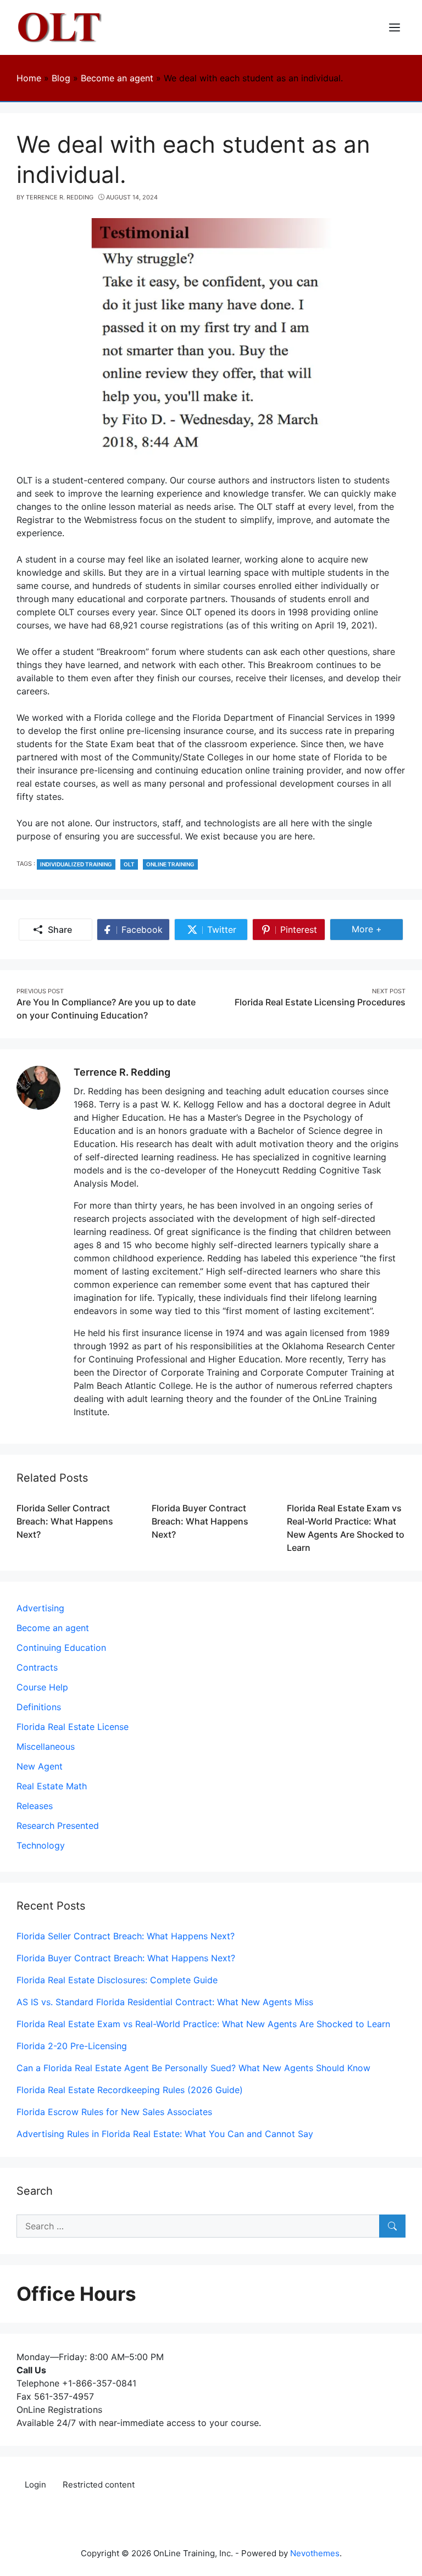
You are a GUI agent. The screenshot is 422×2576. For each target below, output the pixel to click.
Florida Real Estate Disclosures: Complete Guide (117, 1980)
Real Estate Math (52, 1786)
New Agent (40, 1766)
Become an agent (53, 1628)
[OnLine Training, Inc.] (61, 26)
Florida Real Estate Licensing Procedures (320, 1002)
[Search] (392, 2226)
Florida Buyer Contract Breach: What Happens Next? (200, 1521)
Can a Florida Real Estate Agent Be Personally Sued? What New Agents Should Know (193, 2068)
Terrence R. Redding (122, 1072)
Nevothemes (315, 2553)
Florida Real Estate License (73, 1727)
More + (377, 929)
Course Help (42, 1687)
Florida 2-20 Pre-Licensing (72, 2046)
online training (170, 864)
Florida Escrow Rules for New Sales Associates (114, 2112)
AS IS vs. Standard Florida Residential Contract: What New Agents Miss (165, 2002)
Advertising (40, 1608)
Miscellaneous (46, 1746)
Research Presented (58, 1826)
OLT (129, 864)
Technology (41, 1845)
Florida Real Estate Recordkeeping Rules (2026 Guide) (130, 2090)
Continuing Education (61, 1648)
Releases (35, 1806)
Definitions (39, 1707)
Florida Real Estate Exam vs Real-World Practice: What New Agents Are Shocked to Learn (203, 2024)
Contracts (37, 1667)
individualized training (76, 864)
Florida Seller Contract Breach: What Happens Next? (65, 1521)
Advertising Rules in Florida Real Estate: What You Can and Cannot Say (165, 2134)
